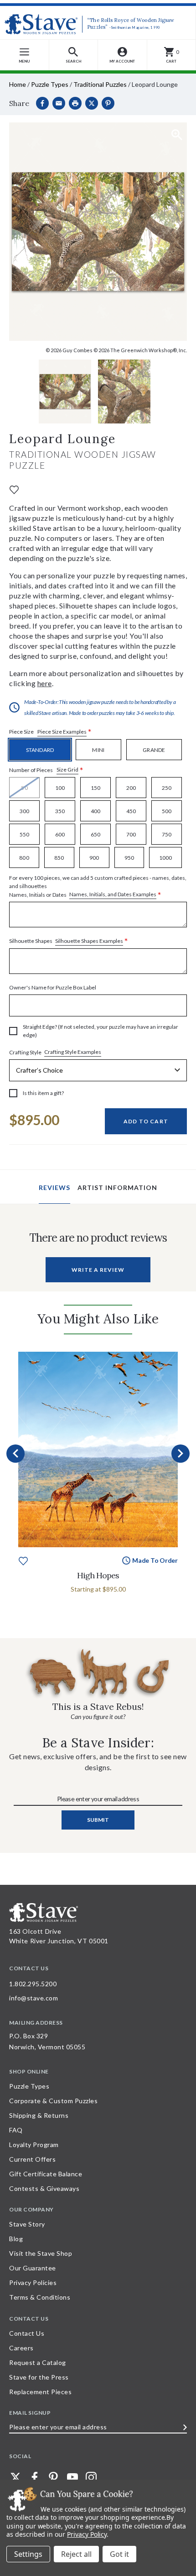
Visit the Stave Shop (41, 2253)
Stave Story (27, 2224)
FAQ (16, 2130)
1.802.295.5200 (33, 1984)
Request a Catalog (38, 2362)
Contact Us (27, 2333)
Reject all (76, 2554)
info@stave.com (34, 1998)
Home (18, 84)
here (45, 683)
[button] (74, 55)
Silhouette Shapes (69, 941)
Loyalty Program (34, 2145)
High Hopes (98, 1575)
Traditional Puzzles (100, 84)
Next (181, 1454)
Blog (16, 2239)
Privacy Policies (33, 2282)
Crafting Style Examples (73, 1052)
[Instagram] (91, 2477)
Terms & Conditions (40, 2297)
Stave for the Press (39, 2377)
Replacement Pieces (40, 2392)
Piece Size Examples (62, 732)
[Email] (59, 103)
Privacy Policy (87, 2534)
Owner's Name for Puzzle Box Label (53, 987)
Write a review (98, 1270)
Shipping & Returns (39, 2115)
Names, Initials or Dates (98, 887)
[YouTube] (72, 2477)
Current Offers (32, 2159)
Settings (28, 2554)
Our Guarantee (33, 2268)
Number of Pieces (46, 770)
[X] (92, 103)
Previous (15, 1454)
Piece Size (50, 732)
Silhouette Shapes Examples (89, 941)
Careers (21, 2348)
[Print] (75, 103)
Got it (119, 2554)
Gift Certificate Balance (46, 2174)
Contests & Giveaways (44, 2188)
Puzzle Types (50, 84)
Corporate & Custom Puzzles (53, 2101)
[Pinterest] (108, 103)
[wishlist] (14, 489)
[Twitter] (15, 2477)
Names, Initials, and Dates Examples (113, 894)
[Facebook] (42, 103)
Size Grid (67, 770)
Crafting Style (55, 1052)
